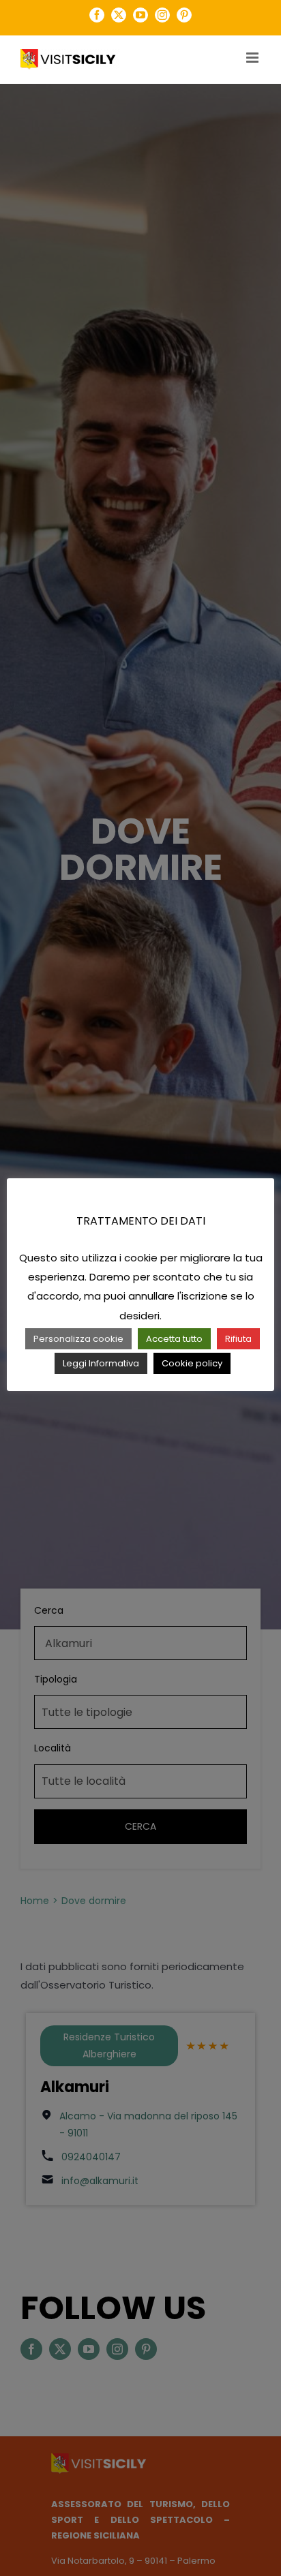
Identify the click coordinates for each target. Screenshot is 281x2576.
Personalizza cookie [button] (78, 1339)
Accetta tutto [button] (174, 1339)
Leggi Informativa (101, 1363)
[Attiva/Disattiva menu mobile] (253, 58)
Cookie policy (192, 1363)
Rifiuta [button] (238, 1339)
